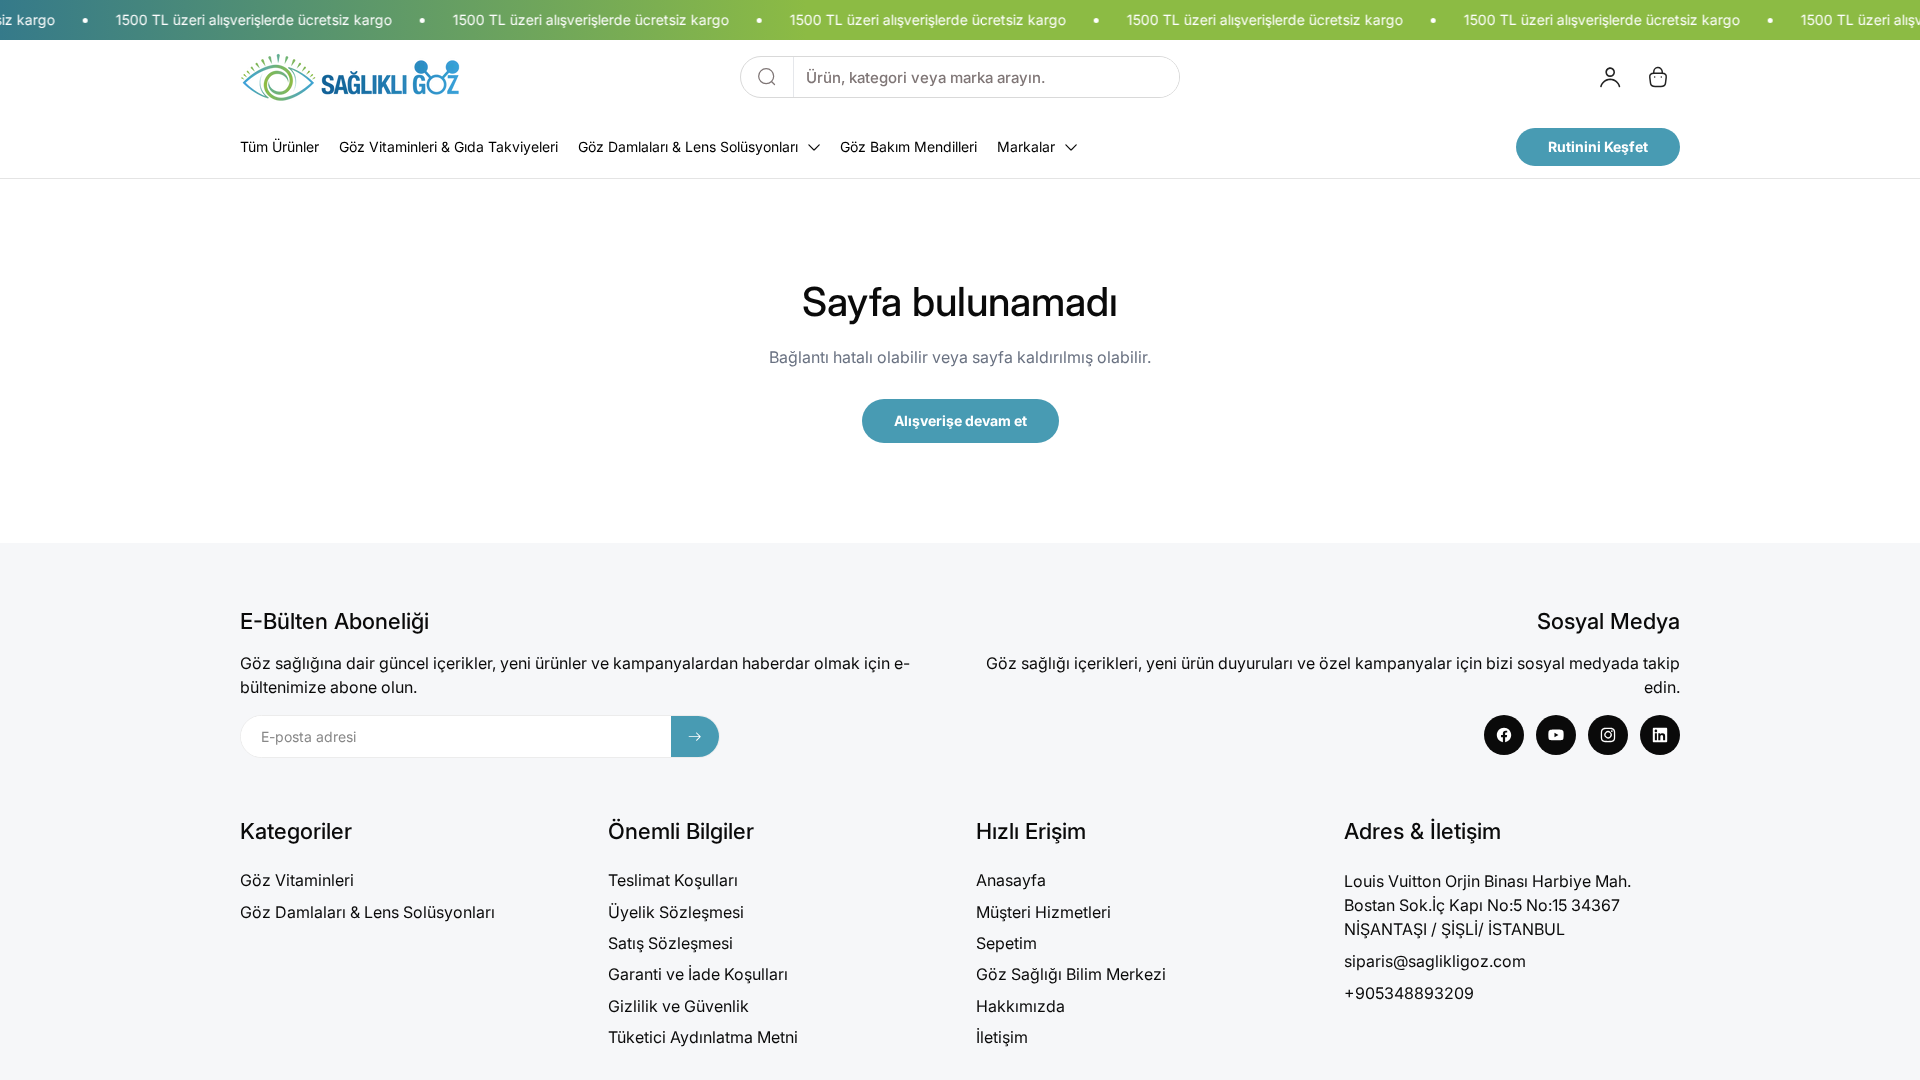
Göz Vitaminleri (297, 880)
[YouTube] (1556, 735)
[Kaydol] (695, 736)
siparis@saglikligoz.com (1435, 961)
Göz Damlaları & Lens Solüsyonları (367, 912)
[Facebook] (1504, 735)
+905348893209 (1409, 993)
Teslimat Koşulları (673, 880)
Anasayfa (1011, 880)
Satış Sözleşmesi (670, 943)
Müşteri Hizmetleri (1043, 912)
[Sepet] (1658, 77)
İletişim (1002, 1037)
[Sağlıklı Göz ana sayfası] (350, 77)
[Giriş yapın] (1610, 77)
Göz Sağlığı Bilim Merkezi (1071, 974)
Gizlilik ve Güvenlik (678, 1006)
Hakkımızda (1020, 1006)
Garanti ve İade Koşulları (698, 974)
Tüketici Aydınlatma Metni (703, 1037)
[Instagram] (1608, 735)
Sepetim (1006, 943)
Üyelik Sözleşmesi (676, 912)
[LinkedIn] (1660, 735)
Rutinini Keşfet (1598, 146)
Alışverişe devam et (960, 420)
